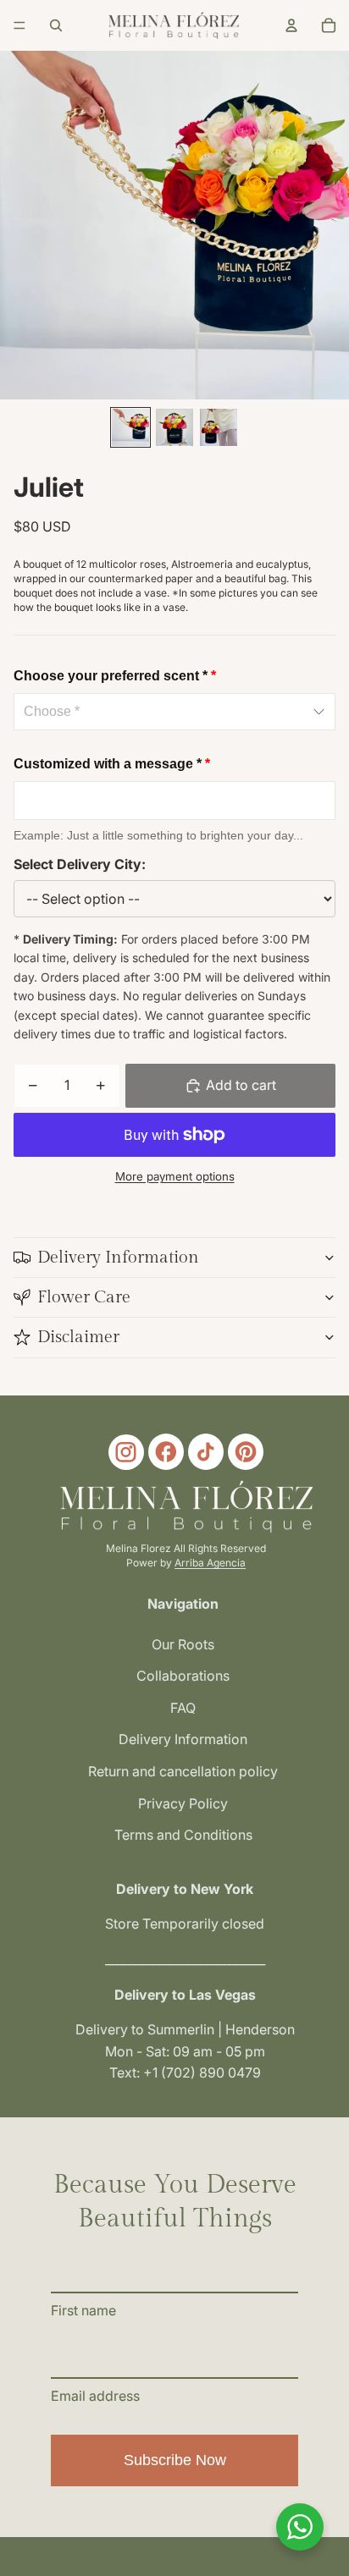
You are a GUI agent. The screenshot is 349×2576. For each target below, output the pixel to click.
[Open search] (56, 25)
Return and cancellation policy (183, 1771)
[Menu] (19, 25)
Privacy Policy (183, 1803)
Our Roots (183, 1644)
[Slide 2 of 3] (174, 427)
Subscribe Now (175, 2460)
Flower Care (84, 1297)
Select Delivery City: (80, 864)
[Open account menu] (291, 25)
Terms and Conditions (183, 1835)
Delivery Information (118, 1258)
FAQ (183, 1708)
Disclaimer (78, 1337)
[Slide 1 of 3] (130, 427)
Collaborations (183, 1676)
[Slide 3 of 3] (219, 427)
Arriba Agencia (210, 1563)
